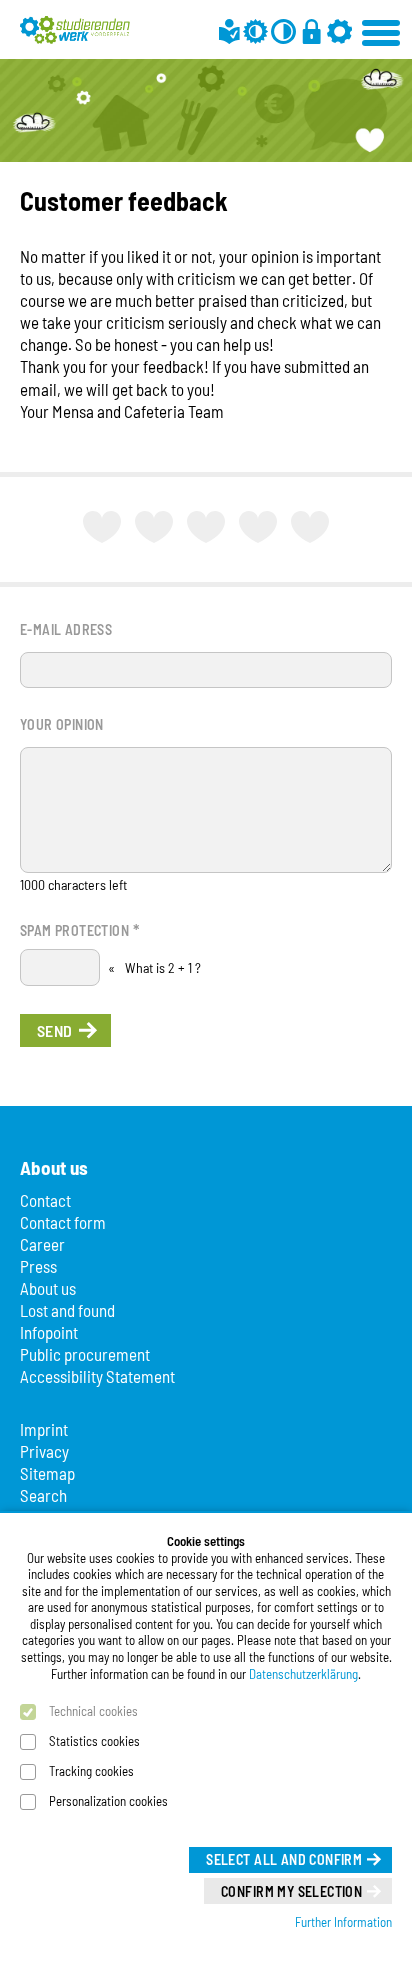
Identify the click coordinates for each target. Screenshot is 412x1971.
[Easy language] (229, 31)
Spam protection (79, 929)
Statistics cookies (94, 1741)
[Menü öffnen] (382, 30)
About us (48, 1288)
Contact (45, 1200)
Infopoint (49, 1332)
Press (38, 1266)
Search (43, 1495)
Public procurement (85, 1354)
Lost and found (67, 1310)
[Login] (311, 31)
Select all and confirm (284, 1859)
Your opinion (62, 724)
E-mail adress (66, 629)
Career (42, 1244)
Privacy (44, 1451)
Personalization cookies (108, 1801)
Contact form (63, 1222)
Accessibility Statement (97, 1376)
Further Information (343, 1922)
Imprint (44, 1429)
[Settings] (339, 31)
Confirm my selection (291, 1891)
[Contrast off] (283, 31)
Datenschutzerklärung (303, 1674)
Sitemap (47, 1473)
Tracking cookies (91, 1771)
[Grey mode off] (255, 31)
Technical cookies (93, 1711)
